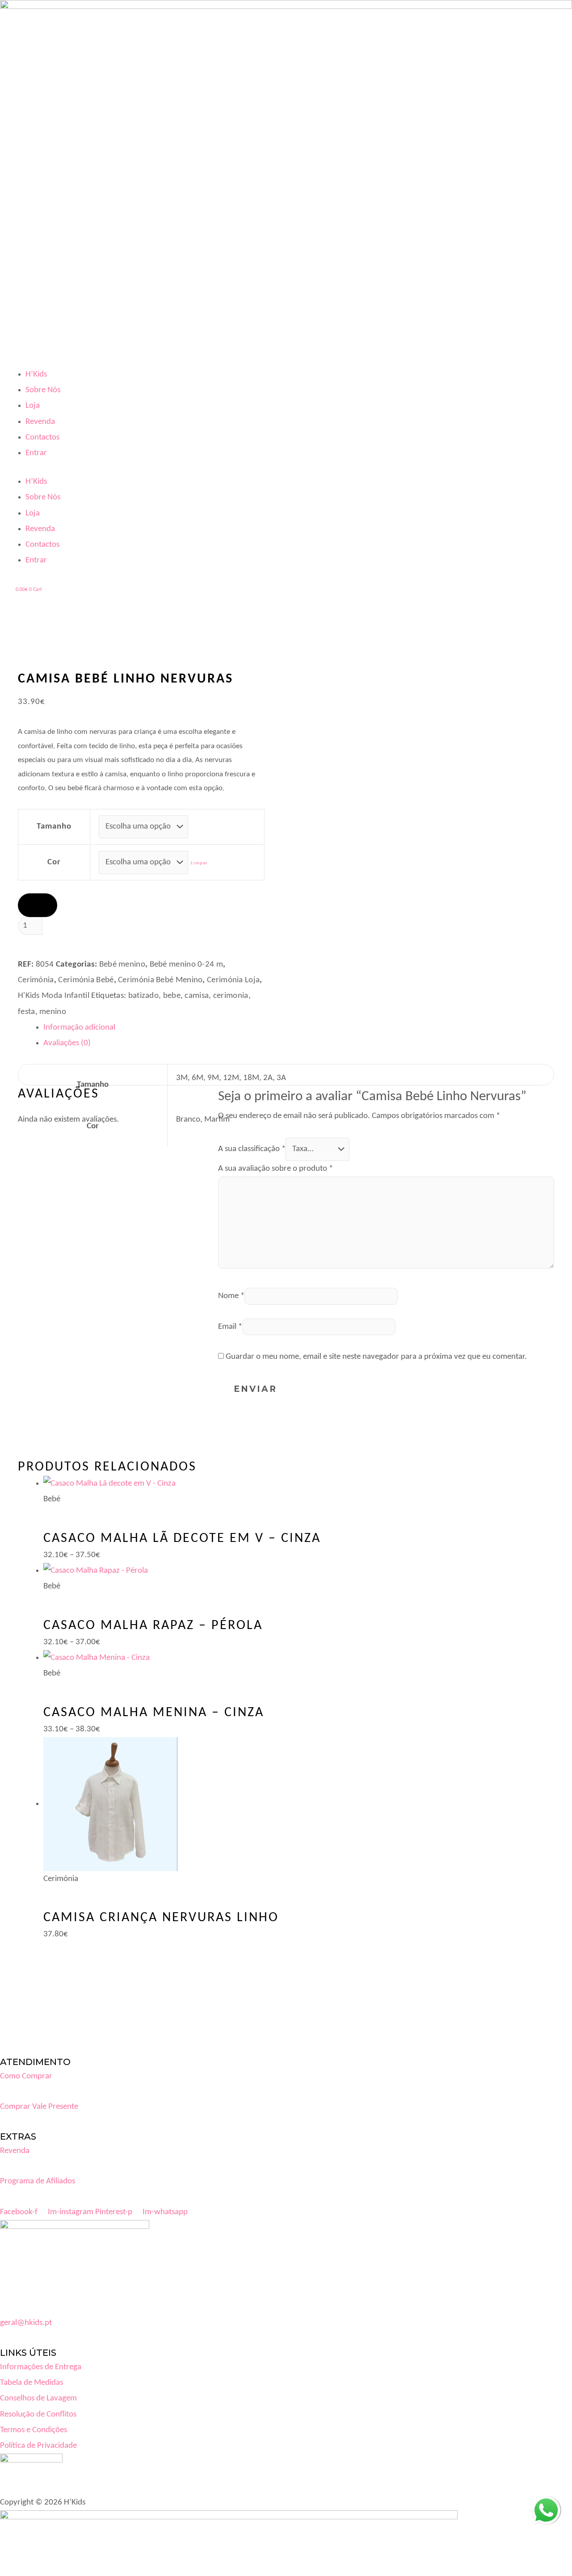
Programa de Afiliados (38, 2181)
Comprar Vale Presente (39, 2107)
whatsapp (546, 2504)
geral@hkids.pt (26, 2323)
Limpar (199, 863)
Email (230, 1327)
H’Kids (36, 375)
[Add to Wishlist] (38, 905)
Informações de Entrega (41, 2367)
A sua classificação (252, 1149)
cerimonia (231, 996)
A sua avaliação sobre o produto (275, 1169)
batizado (143, 996)
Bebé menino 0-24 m (186, 965)
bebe (172, 996)
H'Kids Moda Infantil (54, 996)
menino (53, 1012)
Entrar (36, 453)
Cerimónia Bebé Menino (160, 980)
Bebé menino (122, 965)
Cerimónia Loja (233, 980)
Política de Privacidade (38, 2446)
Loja (33, 406)
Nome (231, 1296)
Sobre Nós (43, 390)
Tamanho (54, 827)
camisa (197, 996)
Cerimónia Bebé (86, 980)
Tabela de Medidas (32, 2383)
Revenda (40, 422)
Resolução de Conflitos (38, 2415)
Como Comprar (26, 2076)
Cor (54, 862)
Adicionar (67, 946)
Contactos (42, 438)
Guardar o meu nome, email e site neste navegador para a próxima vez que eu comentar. (376, 1357)
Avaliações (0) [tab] (67, 1043)
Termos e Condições (34, 2430)
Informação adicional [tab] (79, 1028)
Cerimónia (36, 980)
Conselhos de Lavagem (38, 2398)
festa (27, 1012)
